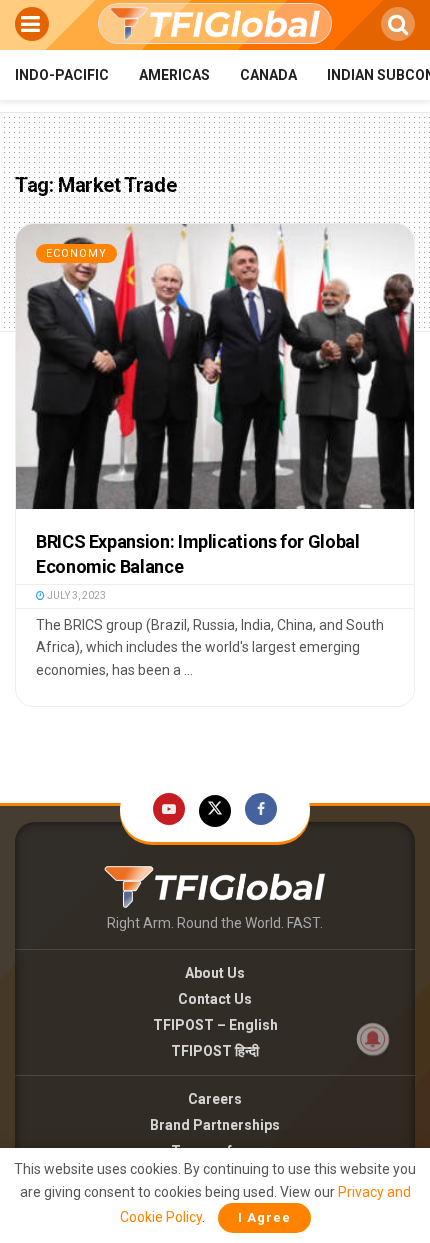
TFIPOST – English (215, 1025)
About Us (215, 973)
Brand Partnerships (215, 1125)
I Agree (264, 1217)
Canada (268, 75)
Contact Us (215, 999)
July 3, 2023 (75, 595)
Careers (215, 1099)
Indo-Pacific (62, 75)
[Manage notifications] (373, 1039)
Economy (76, 253)
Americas (174, 75)
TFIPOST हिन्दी (215, 1051)
